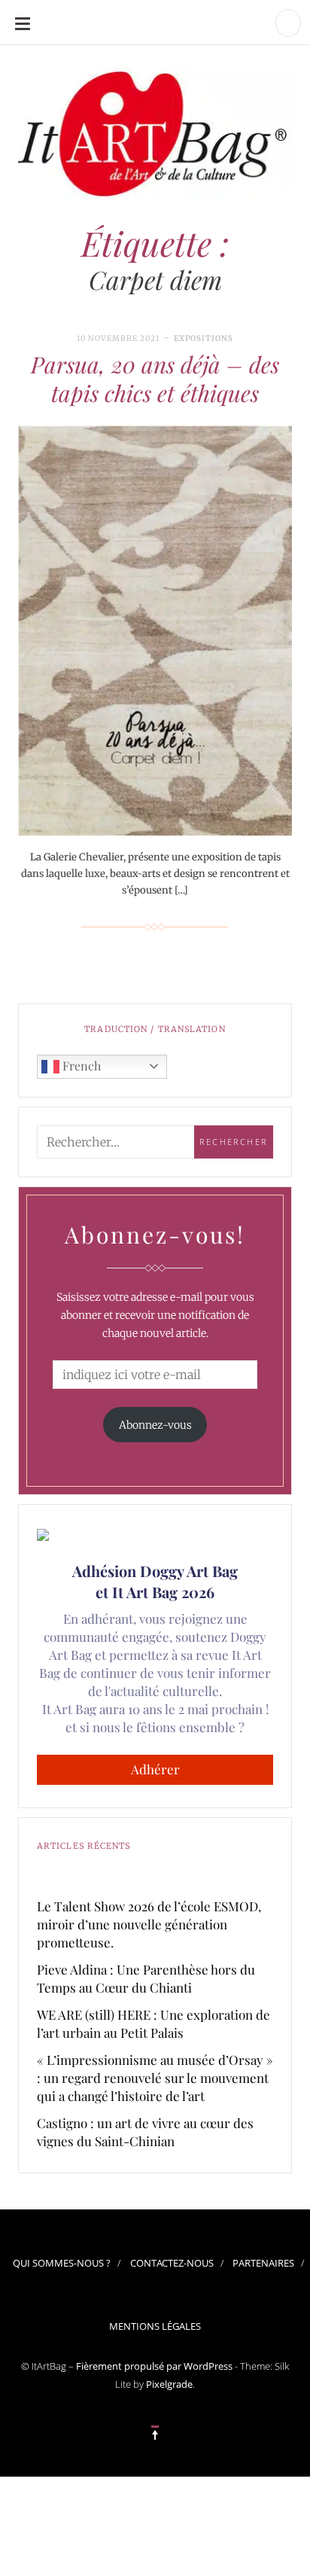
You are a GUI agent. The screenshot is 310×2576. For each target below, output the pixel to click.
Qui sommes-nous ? (62, 2263)
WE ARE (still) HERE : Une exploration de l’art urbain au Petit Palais (153, 2023)
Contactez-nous (172, 2263)
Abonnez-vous (155, 1425)
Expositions (204, 338)
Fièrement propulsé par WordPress (154, 2366)
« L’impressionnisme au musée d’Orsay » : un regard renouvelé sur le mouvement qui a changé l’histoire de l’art (155, 2078)
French (80, 1066)
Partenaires (263, 2263)
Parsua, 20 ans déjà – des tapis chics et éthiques (155, 379)
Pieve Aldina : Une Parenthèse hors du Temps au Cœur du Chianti (146, 1978)
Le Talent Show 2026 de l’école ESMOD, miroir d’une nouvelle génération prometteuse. (149, 1924)
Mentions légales (155, 2326)
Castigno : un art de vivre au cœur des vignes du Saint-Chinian (145, 2132)
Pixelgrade (169, 2384)
